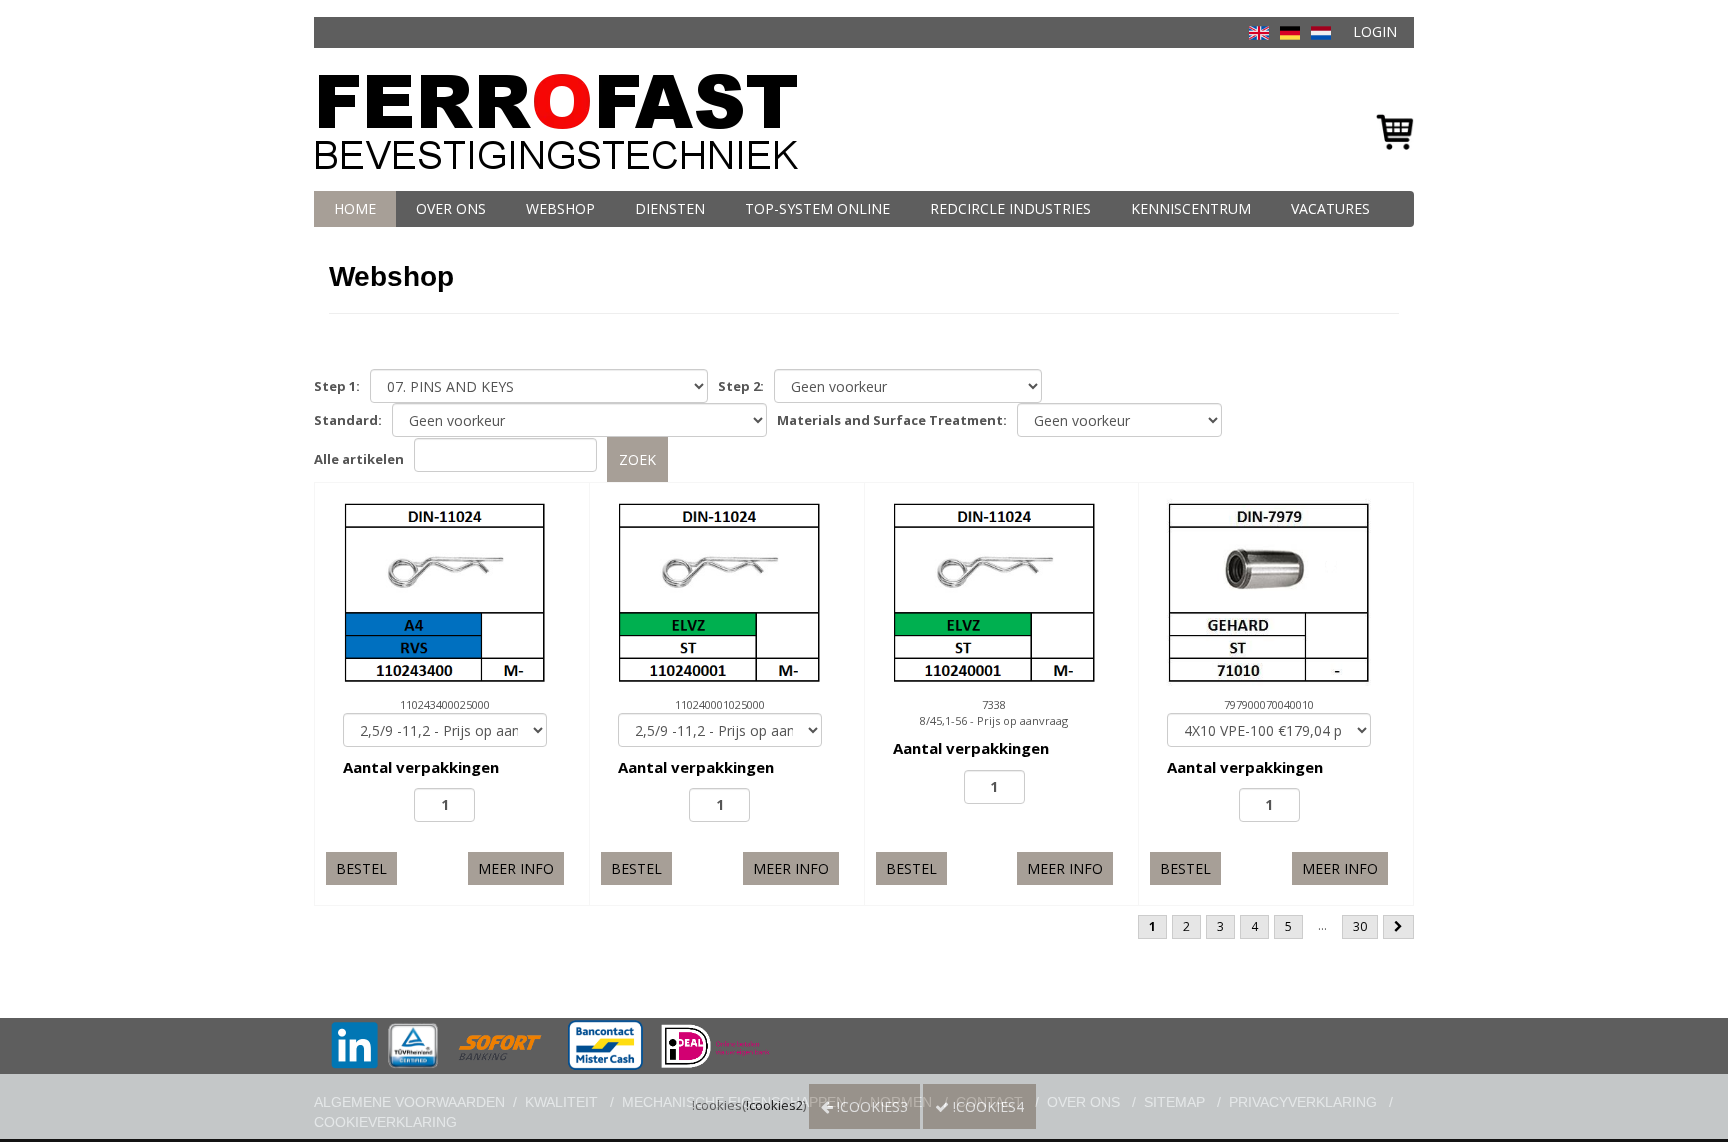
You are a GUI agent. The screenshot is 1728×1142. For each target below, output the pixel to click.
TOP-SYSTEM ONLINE (817, 208)
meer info (516, 868)
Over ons (451, 208)
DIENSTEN (670, 208)
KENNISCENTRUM (1191, 208)
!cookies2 (774, 1105)
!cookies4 (986, 1106)
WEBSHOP (560, 208)
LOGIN (1375, 31)
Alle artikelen (359, 459)
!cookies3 (870, 1106)
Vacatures (1330, 208)
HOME (355, 208)
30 (1360, 926)
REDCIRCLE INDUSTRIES (1010, 208)
